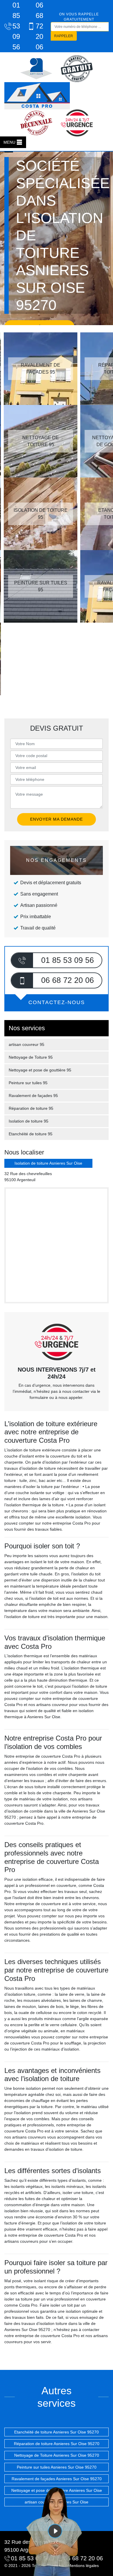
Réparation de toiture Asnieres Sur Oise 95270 (57, 2444)
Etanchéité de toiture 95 (31, 1134)
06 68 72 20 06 (38, 26)
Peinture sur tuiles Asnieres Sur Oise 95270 (57, 2467)
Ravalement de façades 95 (33, 1096)
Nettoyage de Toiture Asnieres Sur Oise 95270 (57, 2455)
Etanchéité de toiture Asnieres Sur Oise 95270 (57, 2432)
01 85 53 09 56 (15, 26)
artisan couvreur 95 (27, 1044)
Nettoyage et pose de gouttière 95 (40, 1070)
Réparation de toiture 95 (31, 1108)
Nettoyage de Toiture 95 (31, 1057)
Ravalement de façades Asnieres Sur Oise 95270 (57, 2479)
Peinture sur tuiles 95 (28, 1083)
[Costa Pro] (37, 96)
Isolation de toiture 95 (29, 1121)
